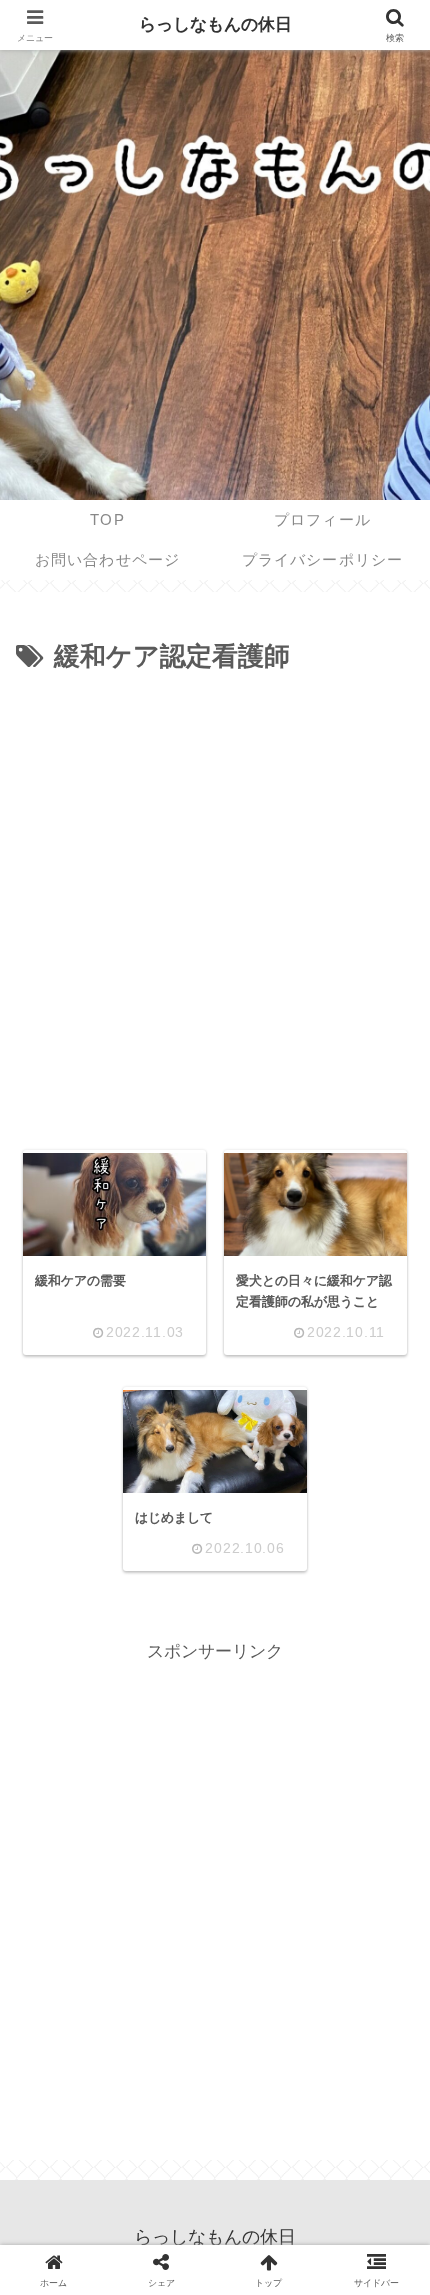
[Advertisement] (215, 905)
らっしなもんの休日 (215, 24)
